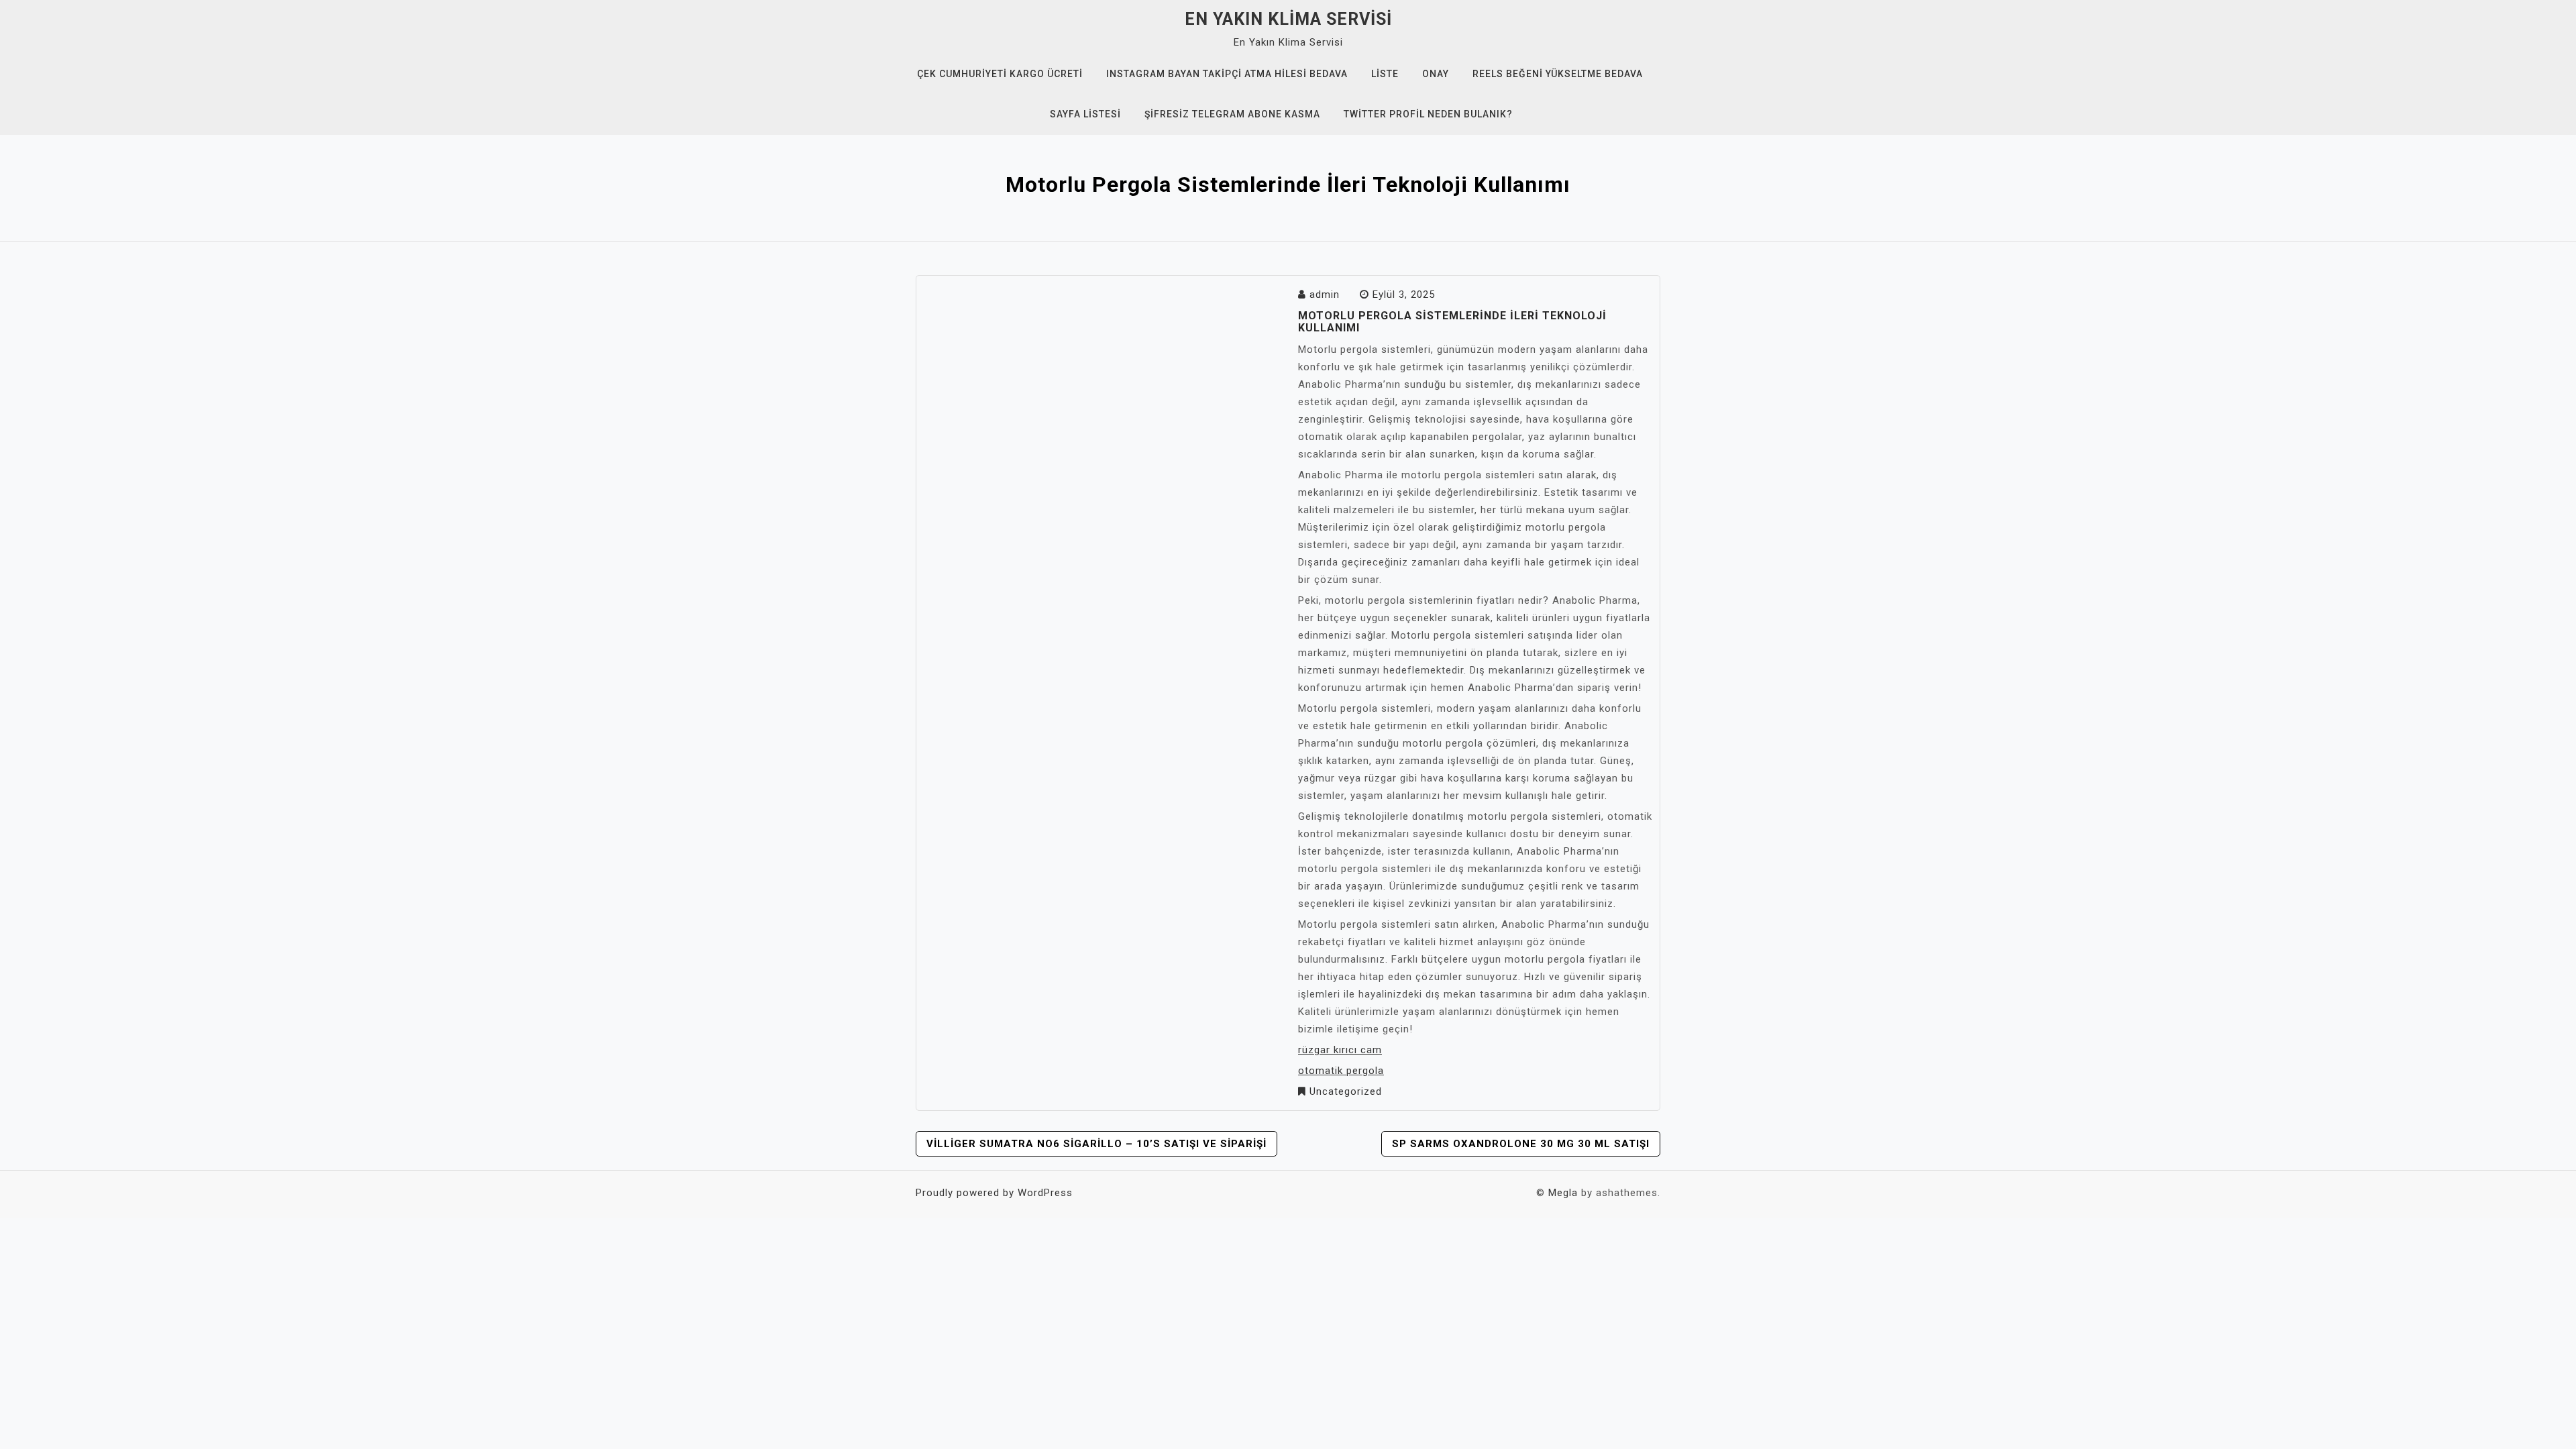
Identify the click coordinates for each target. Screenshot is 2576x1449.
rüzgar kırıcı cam (1340, 1050)
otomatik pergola (1341, 1071)
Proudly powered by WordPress (994, 1193)
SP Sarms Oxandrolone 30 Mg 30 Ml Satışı (1521, 1144)
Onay (1436, 74)
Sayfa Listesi (1085, 114)
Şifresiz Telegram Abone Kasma (1232, 114)
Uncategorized (1346, 1091)
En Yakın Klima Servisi (1288, 19)
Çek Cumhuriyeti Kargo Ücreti (1000, 74)
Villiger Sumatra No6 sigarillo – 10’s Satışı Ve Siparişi (1096, 1144)
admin (1325, 294)
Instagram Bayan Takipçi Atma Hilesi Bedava (1227, 74)
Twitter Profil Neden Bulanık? (1428, 114)
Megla (1563, 1193)
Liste (1385, 74)
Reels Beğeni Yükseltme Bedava (1558, 74)
